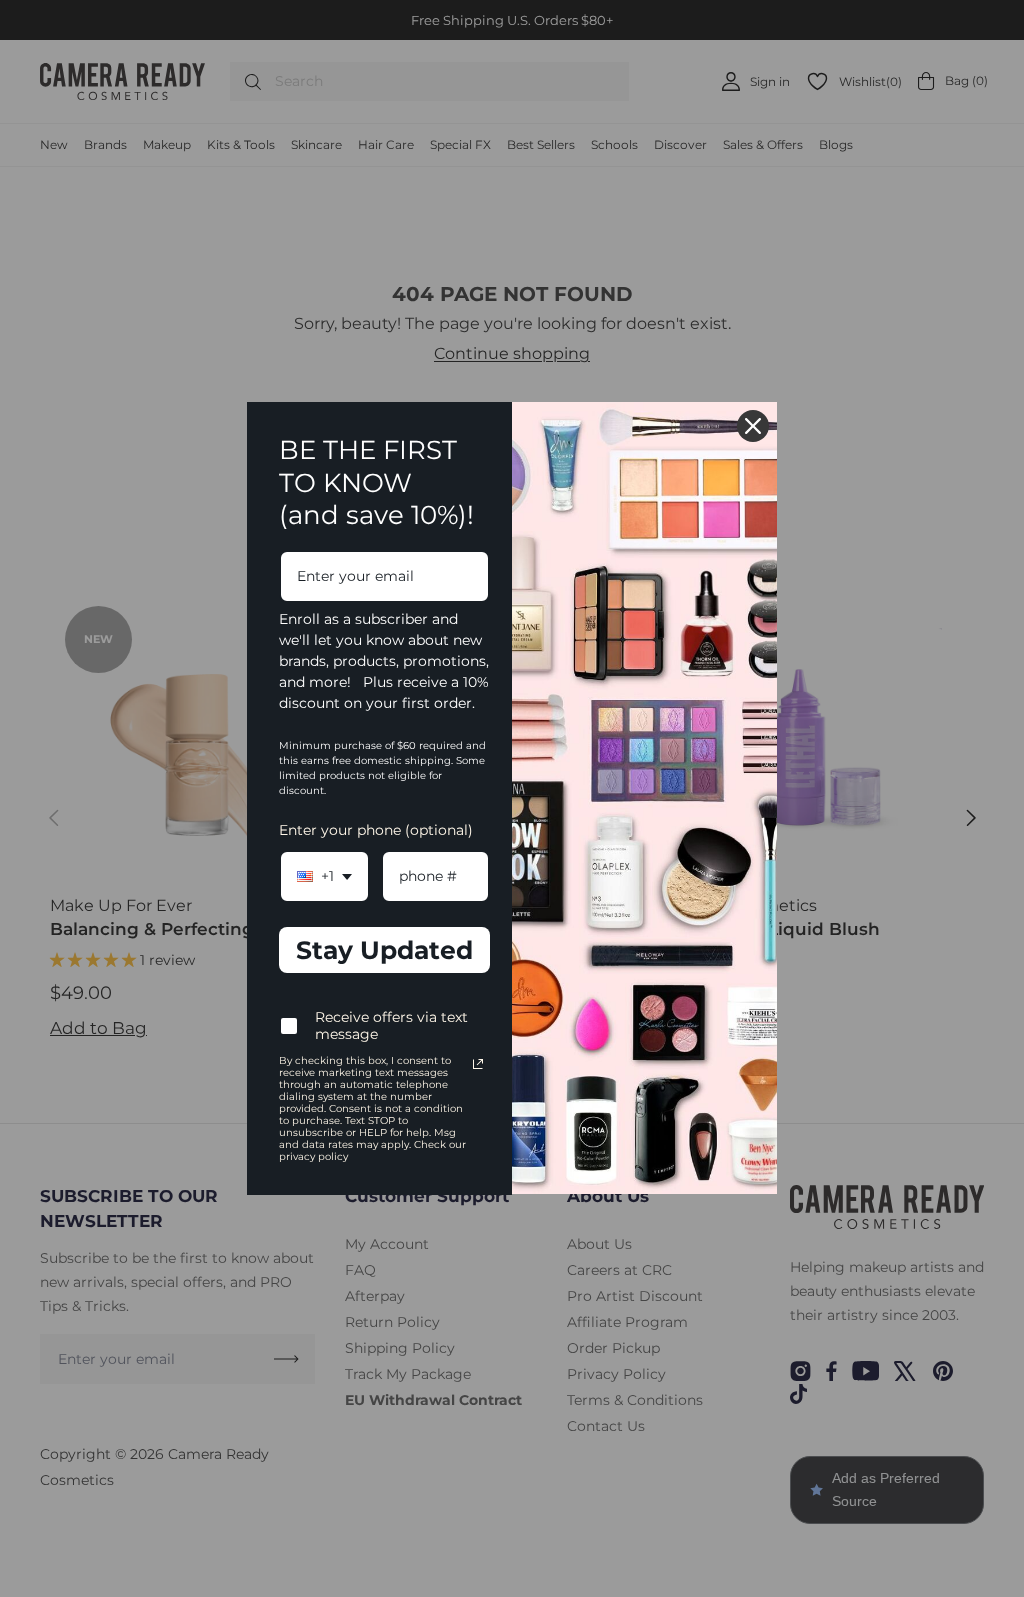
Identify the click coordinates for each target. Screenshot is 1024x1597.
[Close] (753, 426)
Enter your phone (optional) (376, 830)
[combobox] (324, 876)
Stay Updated (384, 950)
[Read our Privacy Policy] (478, 1064)
